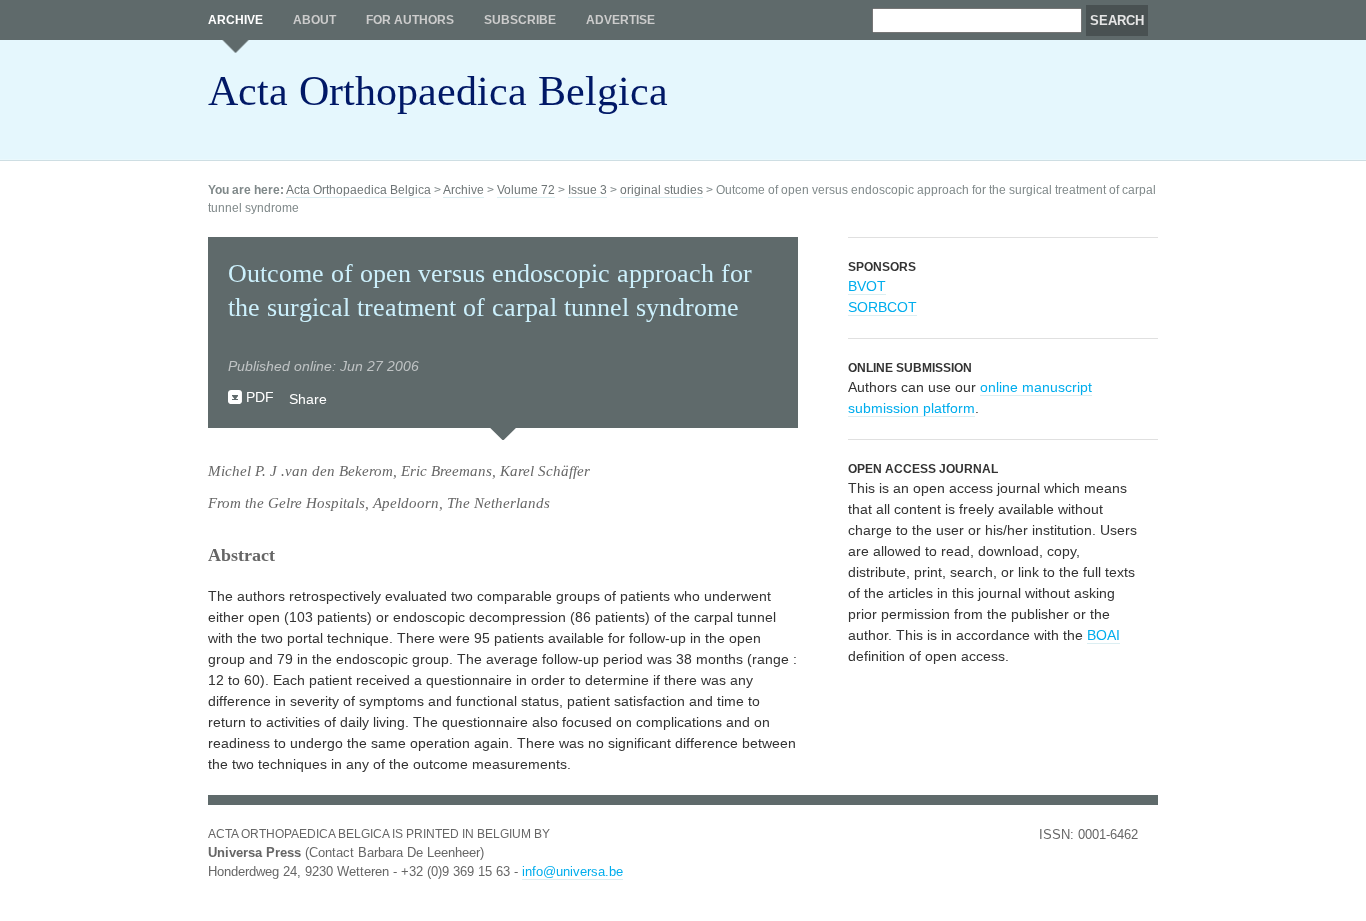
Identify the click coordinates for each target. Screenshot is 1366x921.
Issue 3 (587, 190)
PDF (260, 397)
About (314, 20)
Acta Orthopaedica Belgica (438, 91)
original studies (661, 190)
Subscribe (520, 20)
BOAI (1103, 635)
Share (308, 399)
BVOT (867, 286)
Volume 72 (526, 190)
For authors (410, 20)
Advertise (620, 20)
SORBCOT (882, 307)
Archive (235, 20)
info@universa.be (572, 871)
